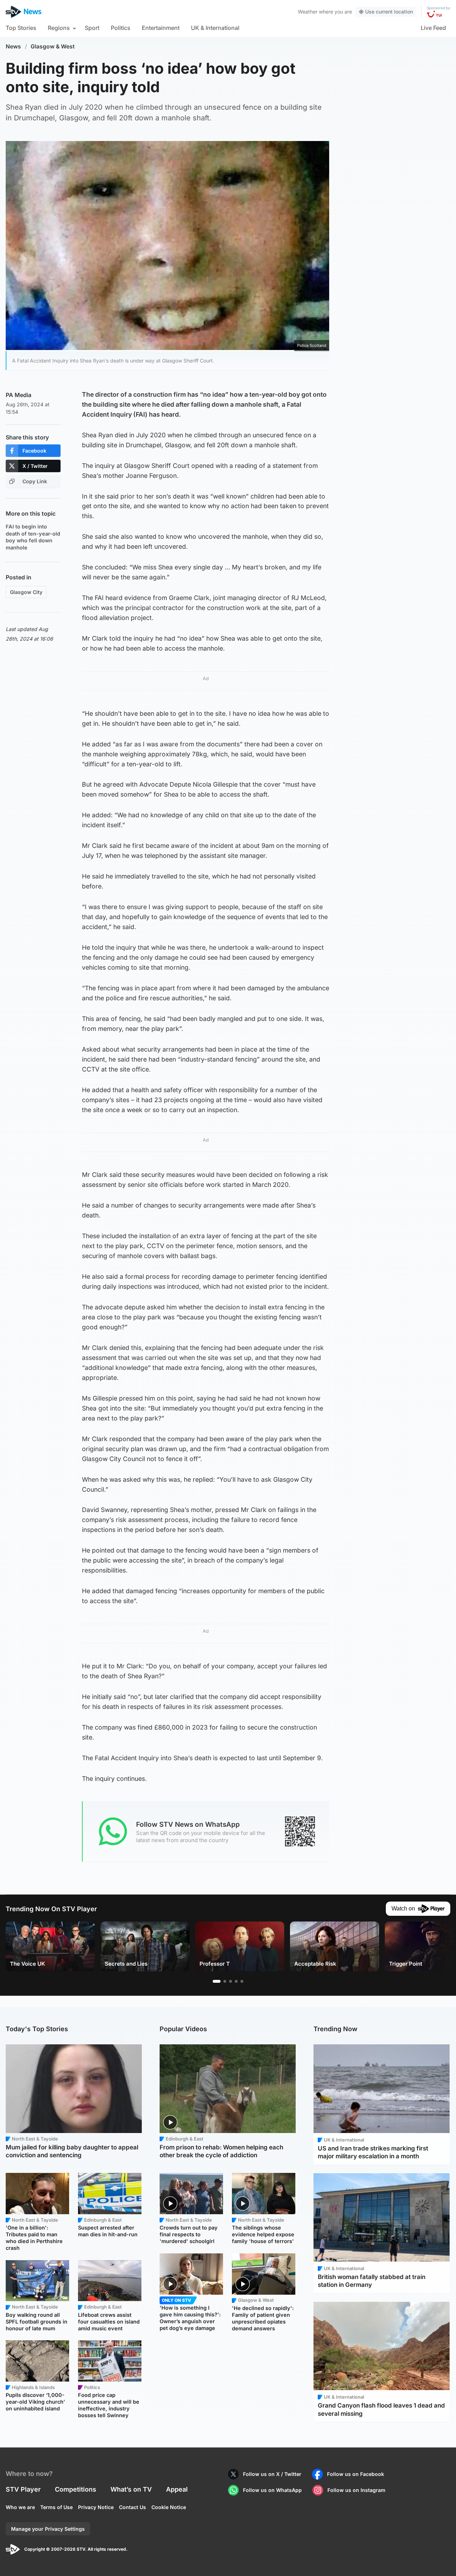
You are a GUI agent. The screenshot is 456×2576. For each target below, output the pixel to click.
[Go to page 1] (217, 1981)
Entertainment (161, 28)
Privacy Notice (96, 2507)
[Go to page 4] (236, 1981)
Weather (308, 12)
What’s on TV (131, 2489)
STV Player (23, 2489)
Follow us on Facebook (356, 2474)
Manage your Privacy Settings (48, 2529)
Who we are (20, 2507)
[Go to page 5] (242, 1981)
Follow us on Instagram (356, 2490)
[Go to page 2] (225, 1981)
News (13, 46)
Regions (59, 28)
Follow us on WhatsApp (272, 2490)
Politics (121, 28)
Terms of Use (56, 2507)
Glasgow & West (53, 46)
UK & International (215, 28)
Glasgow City (26, 592)
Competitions (76, 2489)
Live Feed (433, 28)
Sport (92, 28)
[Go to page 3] (230, 1981)
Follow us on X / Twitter (272, 2474)
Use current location (389, 12)
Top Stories (21, 28)
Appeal (177, 2489)
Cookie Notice (169, 2507)
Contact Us (133, 2507)
